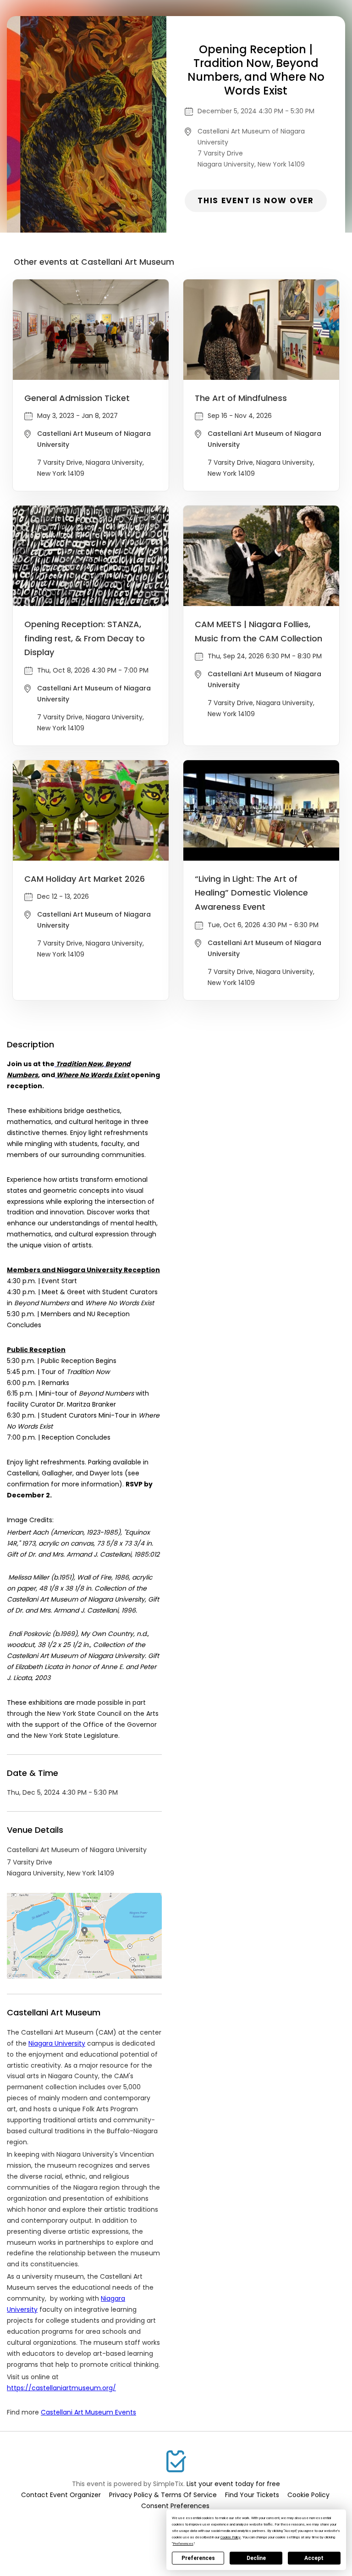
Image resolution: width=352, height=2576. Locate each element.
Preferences (198, 2558)
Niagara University (57, 2043)
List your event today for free (233, 2484)
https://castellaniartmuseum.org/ (61, 2388)
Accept (314, 2558)
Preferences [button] (183, 2544)
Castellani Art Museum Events (88, 2412)
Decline (256, 2558)
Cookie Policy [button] (231, 2537)
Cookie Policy (308, 2495)
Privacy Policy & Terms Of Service (163, 2495)
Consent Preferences (175, 2506)
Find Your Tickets (252, 2495)
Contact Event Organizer (61, 2495)
